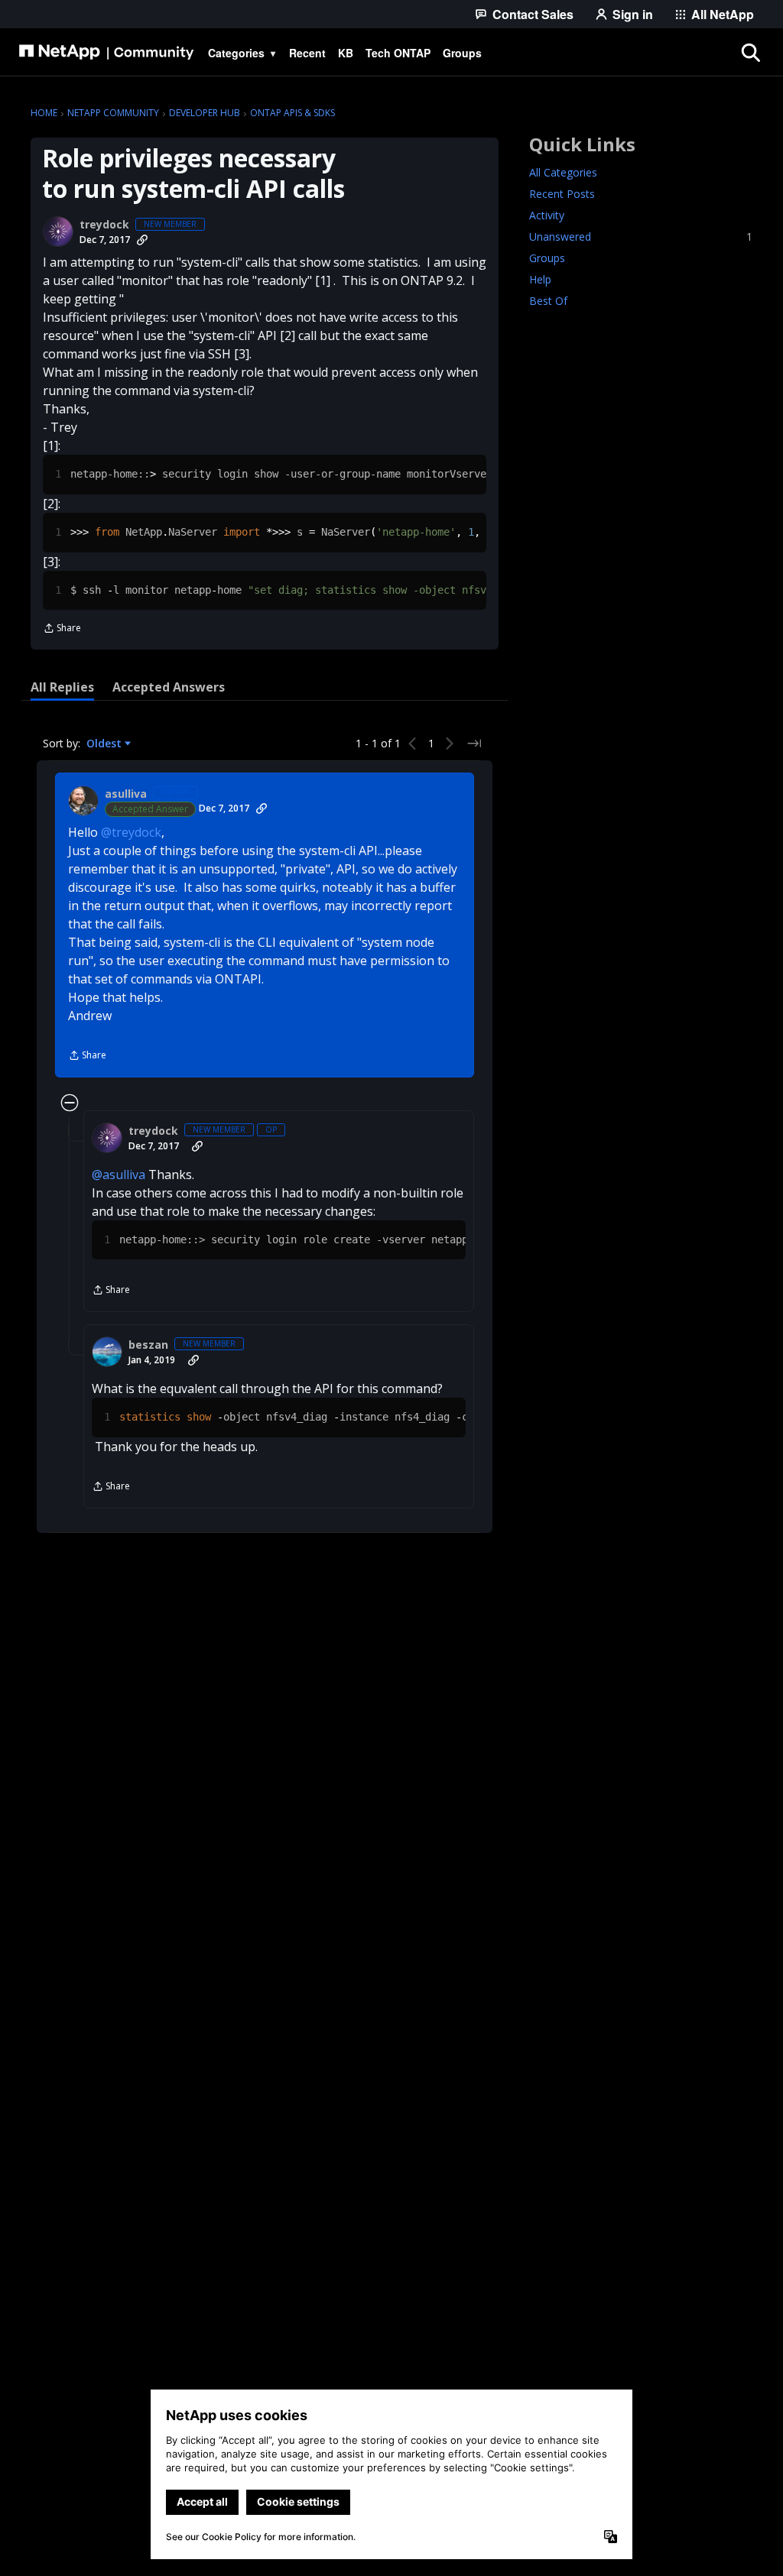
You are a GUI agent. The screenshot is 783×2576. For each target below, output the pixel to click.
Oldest (106, 744)
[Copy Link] (142, 240)
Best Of (548, 301)
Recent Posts (562, 194)
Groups (547, 258)
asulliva (126, 794)
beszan (148, 1345)
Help (540, 279)
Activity (547, 215)
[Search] (750, 53)
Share (62, 629)
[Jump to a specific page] (474, 744)
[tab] (62, 687)
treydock (104, 225)
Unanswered (641, 237)
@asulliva (119, 1175)
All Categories (563, 172)
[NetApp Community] (106, 53)
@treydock (131, 832)
